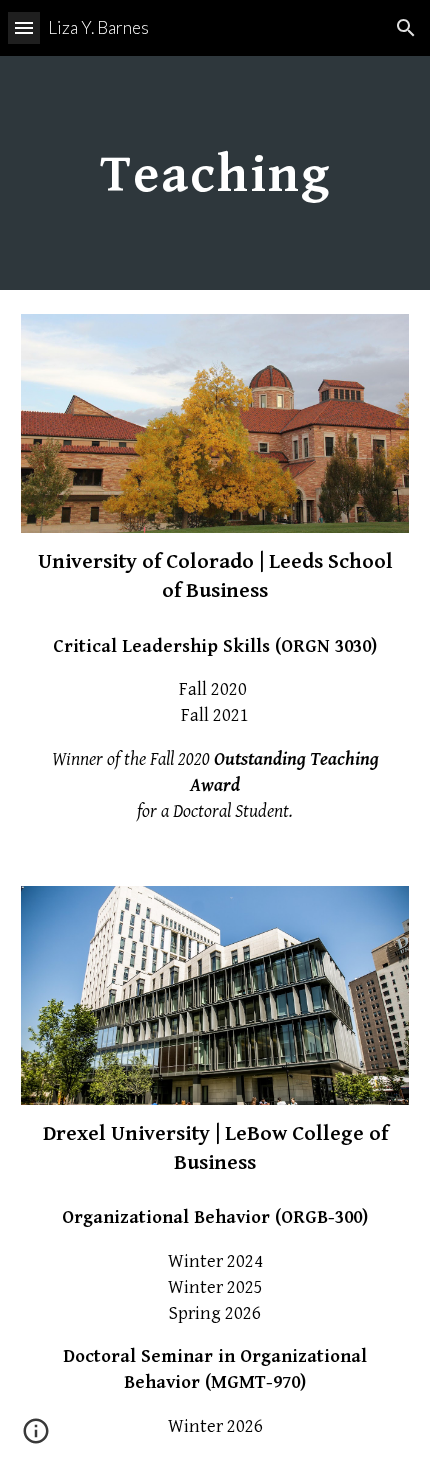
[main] (215, 173)
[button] (24, 27)
